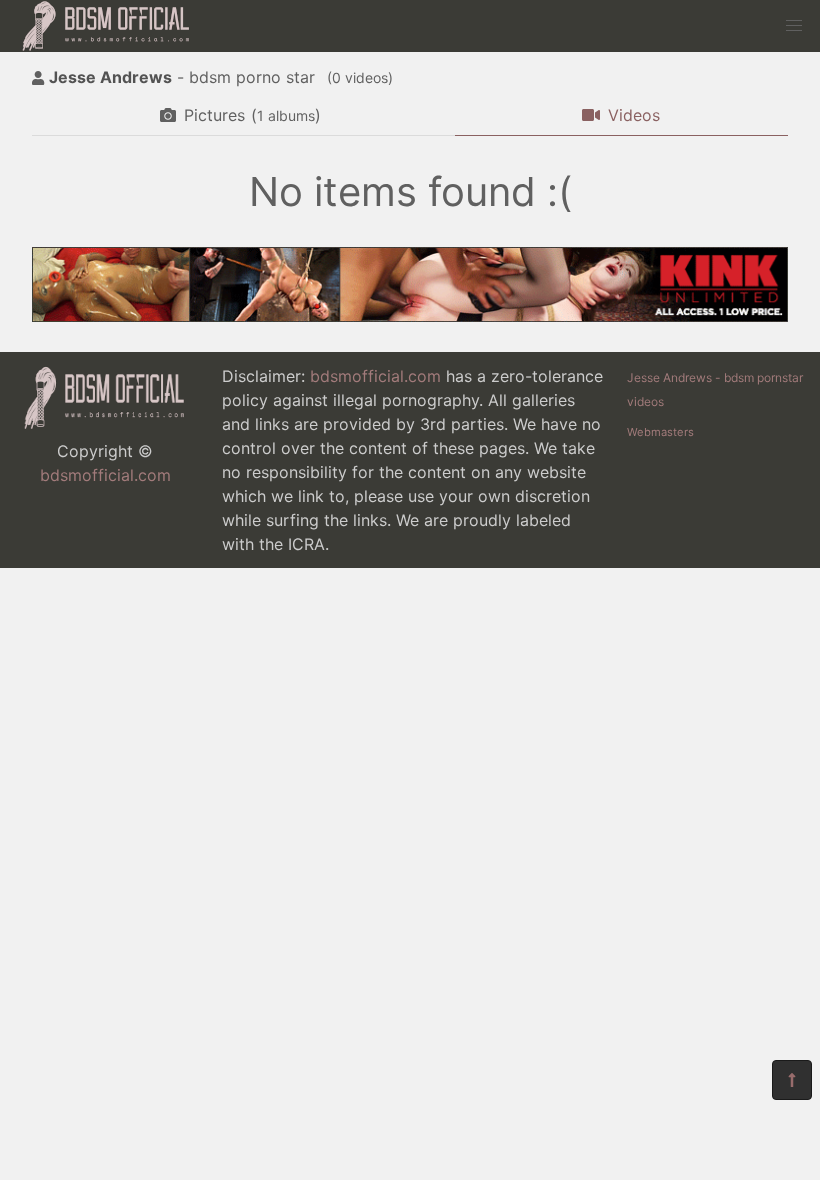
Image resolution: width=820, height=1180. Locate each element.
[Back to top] (792, 1080)
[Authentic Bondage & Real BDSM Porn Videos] (410, 316)
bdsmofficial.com (105, 475)
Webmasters (660, 432)
